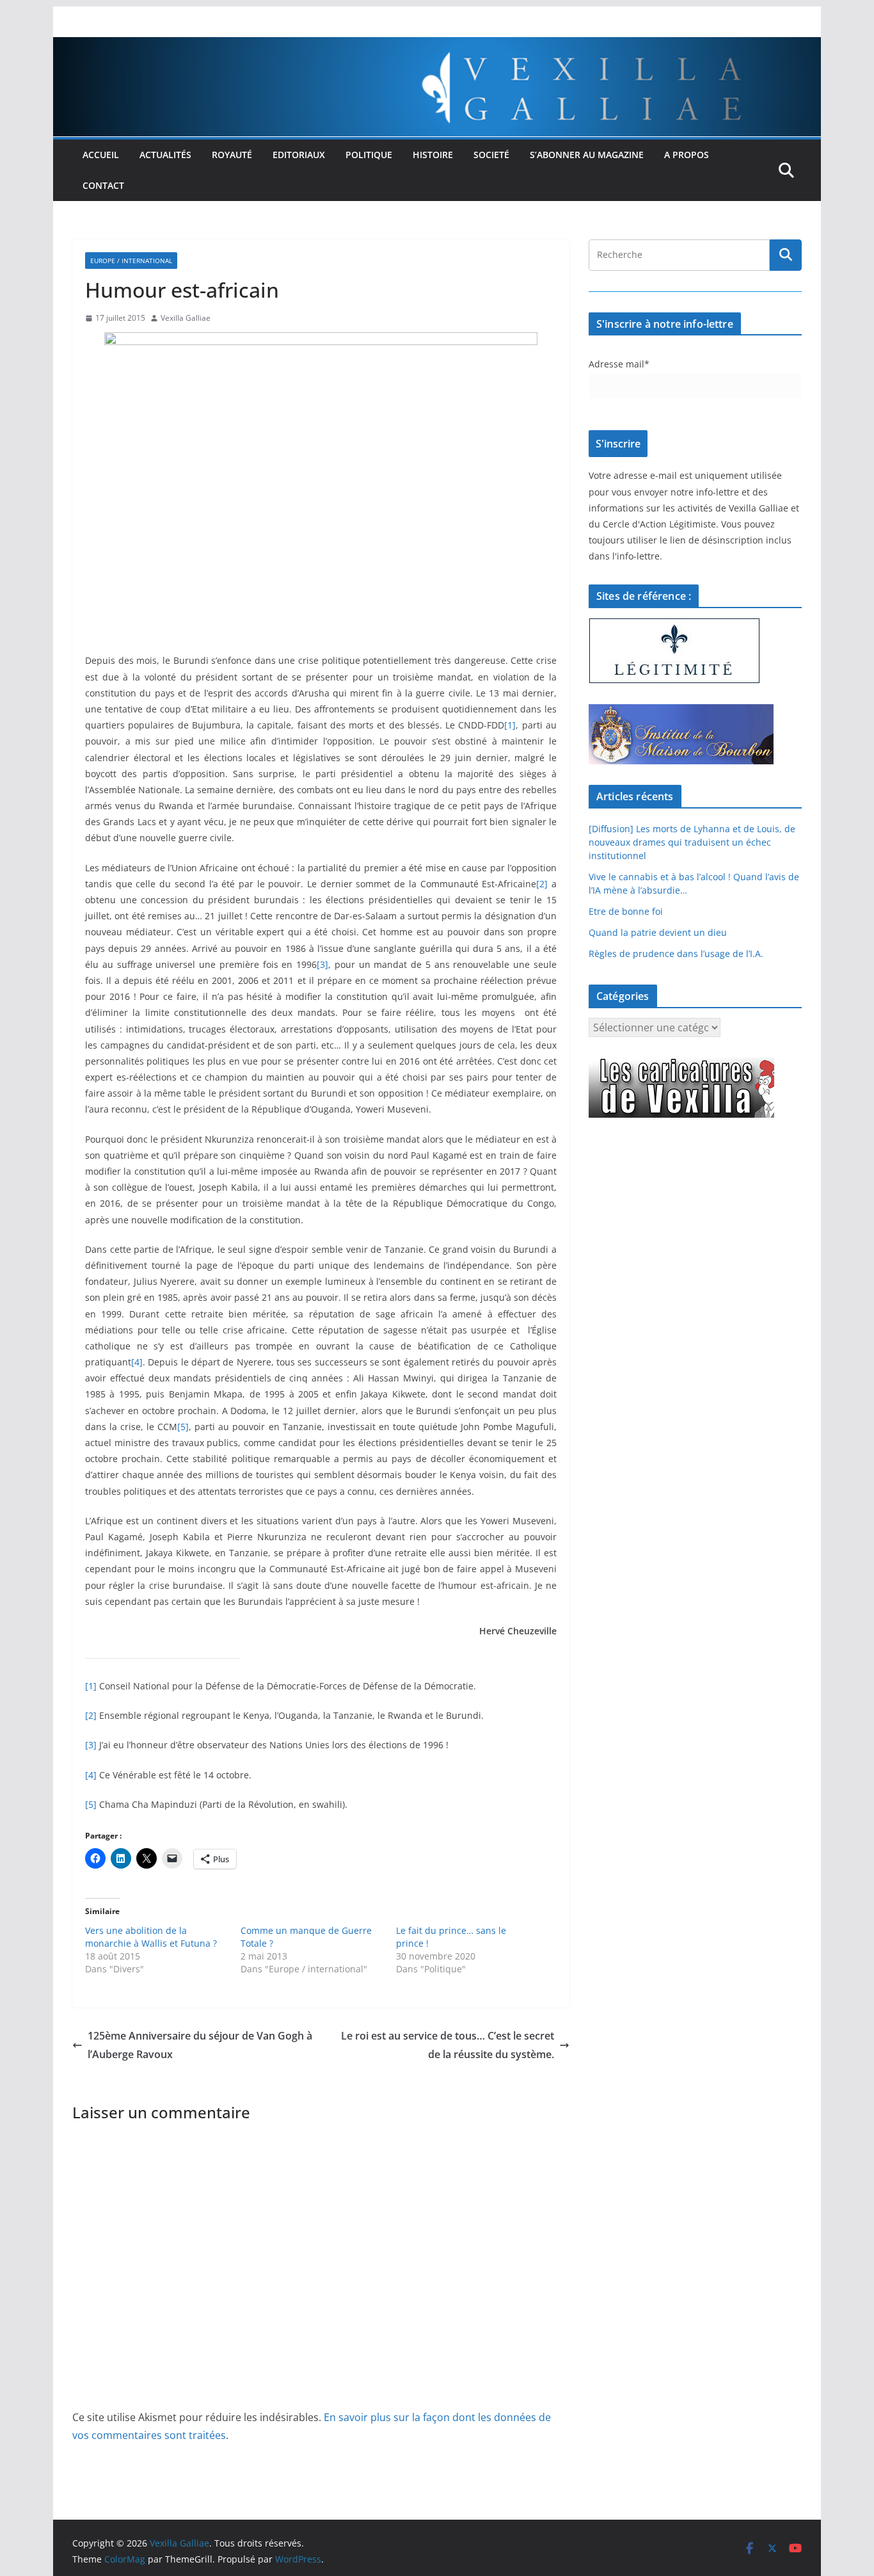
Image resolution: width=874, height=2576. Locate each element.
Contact (103, 185)
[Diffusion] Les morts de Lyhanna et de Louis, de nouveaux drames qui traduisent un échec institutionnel (692, 842)
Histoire (433, 155)
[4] (137, 1362)
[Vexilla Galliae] (437, 46)
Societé (491, 155)
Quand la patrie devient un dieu (658, 932)
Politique (369, 155)
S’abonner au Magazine (587, 155)
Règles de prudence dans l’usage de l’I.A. (676, 954)
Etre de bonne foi (626, 911)
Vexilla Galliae (186, 318)
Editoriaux (299, 155)
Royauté (232, 155)
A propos (687, 155)
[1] (510, 725)
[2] (542, 884)
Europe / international (131, 261)
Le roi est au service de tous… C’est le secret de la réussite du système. (448, 2045)
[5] (183, 1427)
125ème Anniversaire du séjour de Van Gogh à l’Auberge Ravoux (200, 2045)
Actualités (165, 155)
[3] (322, 964)
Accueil (101, 155)
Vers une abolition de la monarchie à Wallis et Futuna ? (151, 1937)
